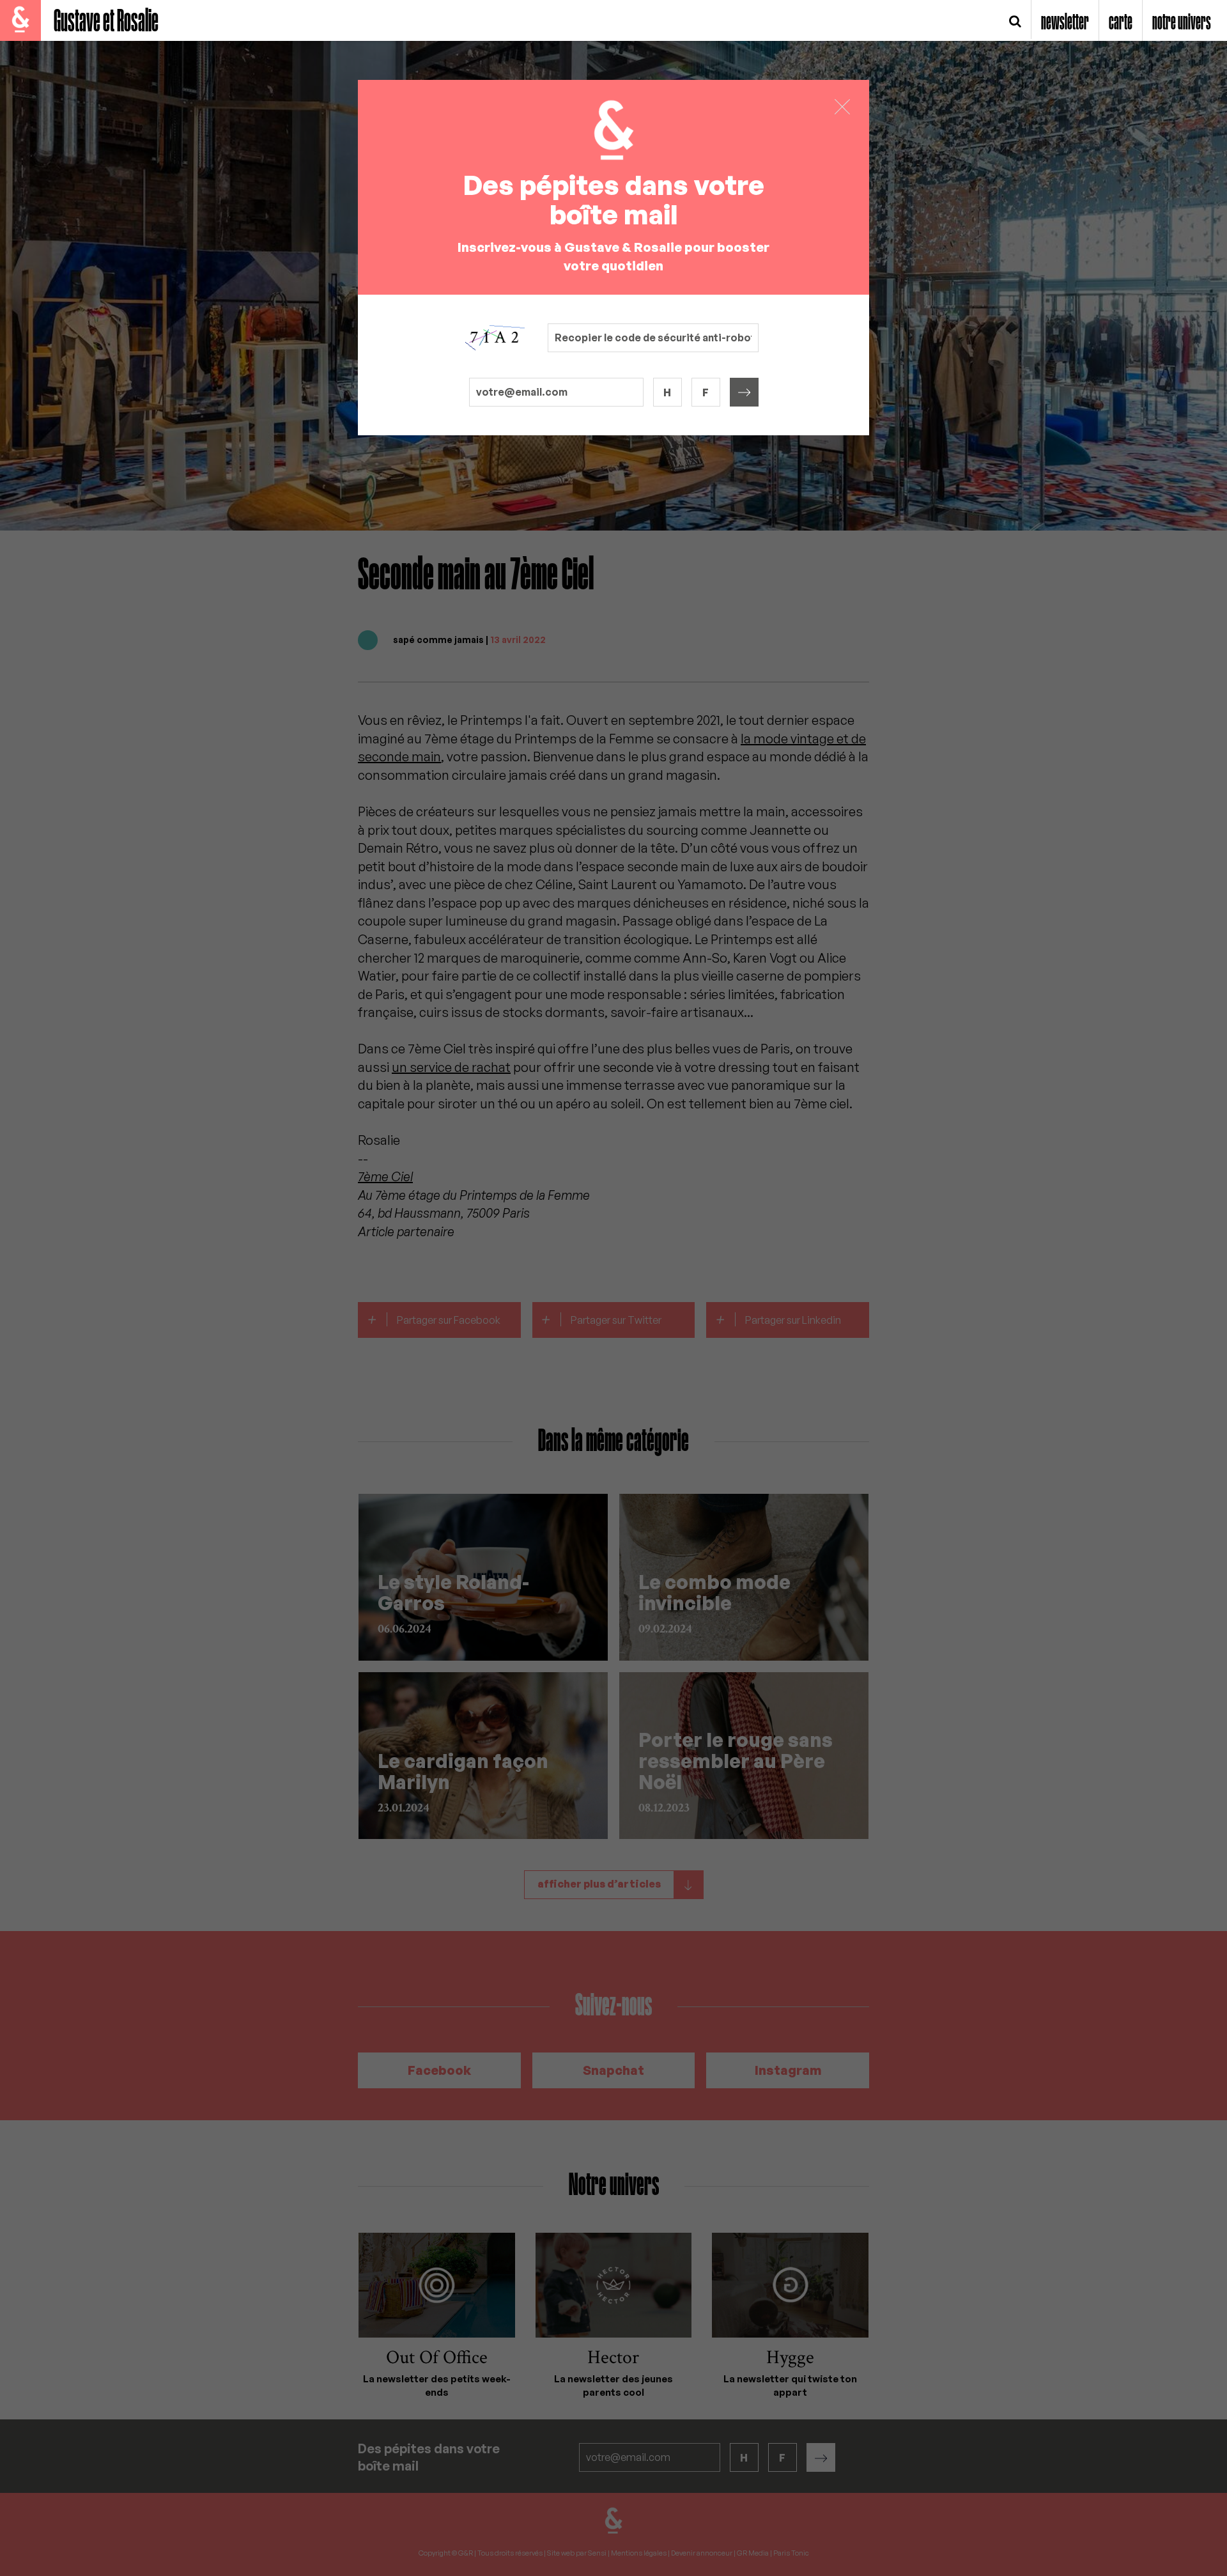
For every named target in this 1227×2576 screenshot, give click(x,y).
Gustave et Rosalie (106, 22)
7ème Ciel (385, 1176)
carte (1121, 23)
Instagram (788, 2070)
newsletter (1065, 23)
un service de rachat (451, 1067)
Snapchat (613, 2070)
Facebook (439, 2070)
